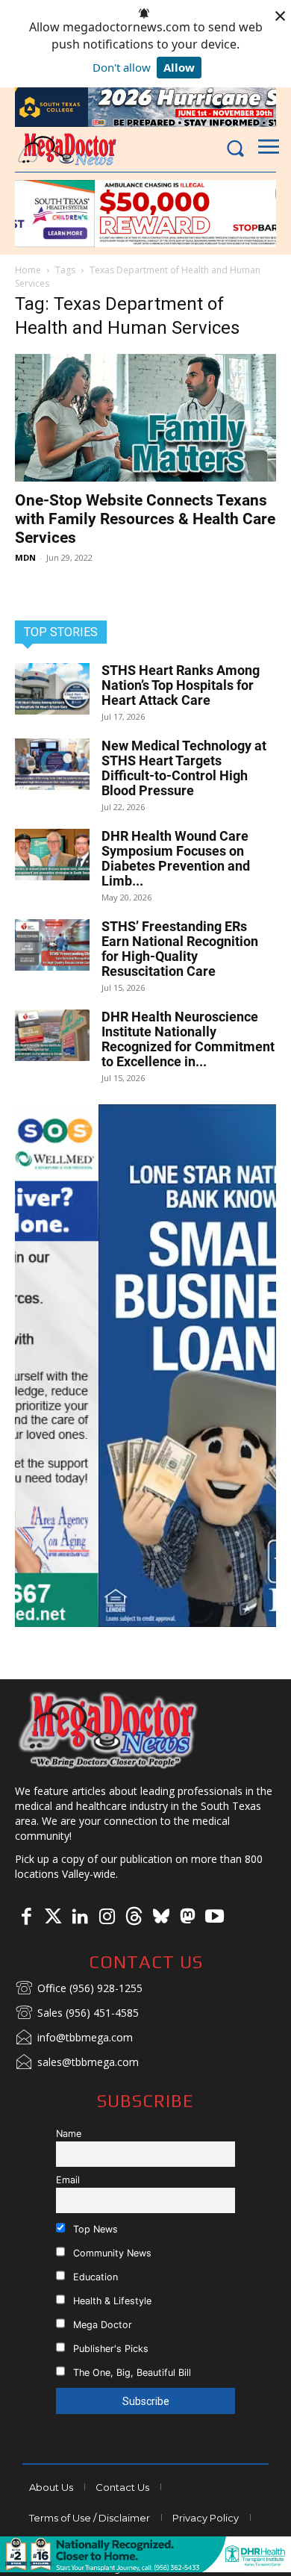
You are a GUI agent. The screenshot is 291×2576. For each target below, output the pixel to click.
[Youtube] (214, 1917)
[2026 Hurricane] (145, 107)
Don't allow (122, 67)
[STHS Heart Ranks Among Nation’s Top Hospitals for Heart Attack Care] (52, 689)
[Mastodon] (187, 1917)
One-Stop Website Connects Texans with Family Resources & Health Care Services (145, 519)
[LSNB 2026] (145, 1366)
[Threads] (134, 1917)
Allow (179, 67)
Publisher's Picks (109, 2349)
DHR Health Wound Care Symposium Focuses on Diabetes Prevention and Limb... (176, 858)
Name (69, 2134)
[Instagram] (107, 1917)
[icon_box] (79, 1989)
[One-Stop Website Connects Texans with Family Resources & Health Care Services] (145, 418)
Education (94, 2277)
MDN (25, 557)
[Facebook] (26, 1917)
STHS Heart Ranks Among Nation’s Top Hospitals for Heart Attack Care (181, 685)
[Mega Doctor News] (67, 149)
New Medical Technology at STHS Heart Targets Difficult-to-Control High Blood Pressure (184, 768)
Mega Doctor (101, 2325)
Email (68, 2180)
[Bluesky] (160, 1917)
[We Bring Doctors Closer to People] (108, 1729)
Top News (94, 2229)
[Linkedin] (80, 1917)
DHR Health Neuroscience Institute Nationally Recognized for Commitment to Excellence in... (188, 1039)
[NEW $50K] (145, 214)
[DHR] (145, 2568)
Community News (111, 2253)
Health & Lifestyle (111, 2301)
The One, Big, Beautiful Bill (131, 2373)
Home (28, 270)
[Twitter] (53, 1917)
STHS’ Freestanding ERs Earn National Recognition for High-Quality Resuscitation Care (180, 949)
